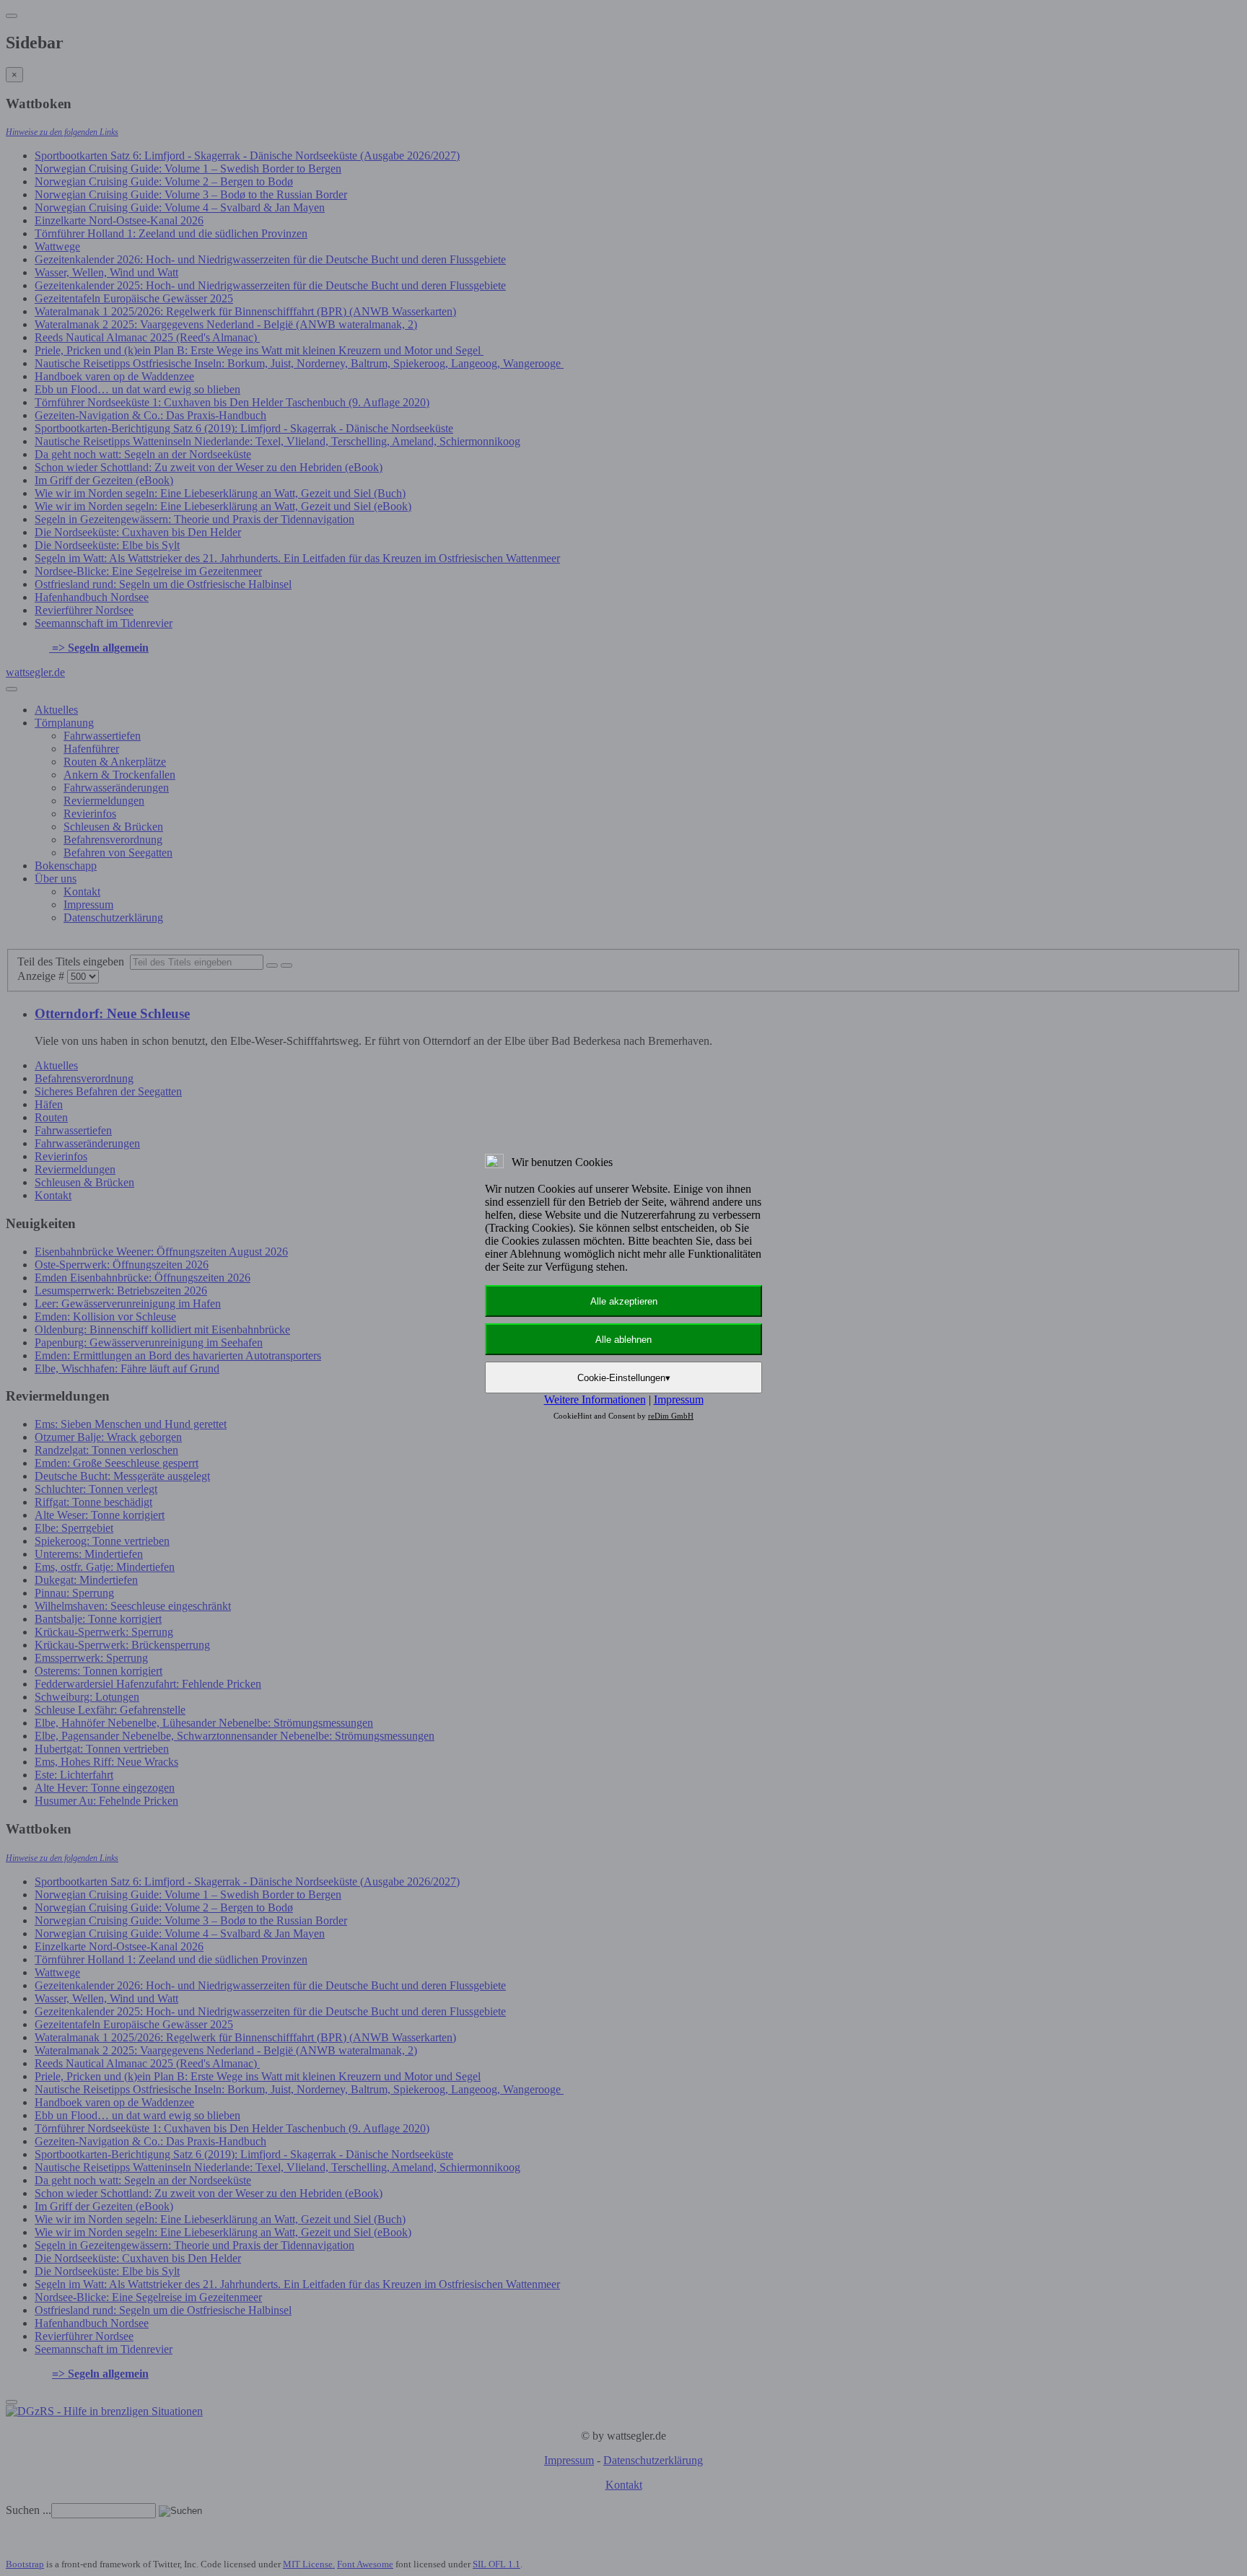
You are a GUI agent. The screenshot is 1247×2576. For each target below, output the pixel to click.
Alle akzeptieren (624, 1301)
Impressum (679, 1399)
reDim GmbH (671, 1416)
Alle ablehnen (623, 1340)
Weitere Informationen (595, 1399)
